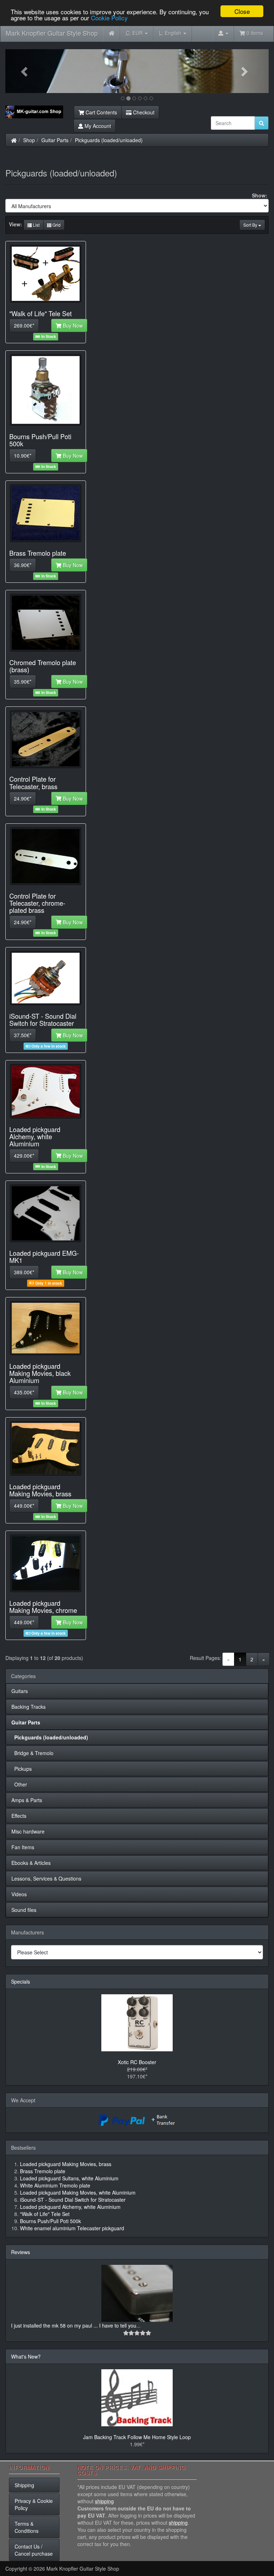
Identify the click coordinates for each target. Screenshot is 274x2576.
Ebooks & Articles (31, 1863)
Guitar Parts (55, 140)
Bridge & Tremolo (32, 1753)
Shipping (24, 2485)
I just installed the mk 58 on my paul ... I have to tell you (74, 2325)
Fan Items (23, 1847)
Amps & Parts (27, 1800)
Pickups (22, 1769)
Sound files (24, 1910)
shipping (104, 2501)
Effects (19, 1816)
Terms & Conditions (27, 2527)
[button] (25, 71)
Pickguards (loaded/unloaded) (109, 140)
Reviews (21, 2252)
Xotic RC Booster (137, 2062)
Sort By (251, 225)
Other (19, 1784)
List (36, 225)
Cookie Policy (109, 18)
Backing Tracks (29, 1707)
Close (242, 11)
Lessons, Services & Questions (46, 1878)
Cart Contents (101, 112)
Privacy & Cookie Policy (34, 2504)
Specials (21, 1981)
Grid (56, 225)
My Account (97, 126)
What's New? (26, 2356)
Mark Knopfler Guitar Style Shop (52, 33)
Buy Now (72, 325)
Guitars (20, 1691)
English (171, 33)
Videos (19, 1894)
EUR (135, 33)
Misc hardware (28, 1831)
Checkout (143, 112)
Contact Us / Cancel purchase (34, 2550)
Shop (29, 140)
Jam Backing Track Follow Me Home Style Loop (137, 2437)
